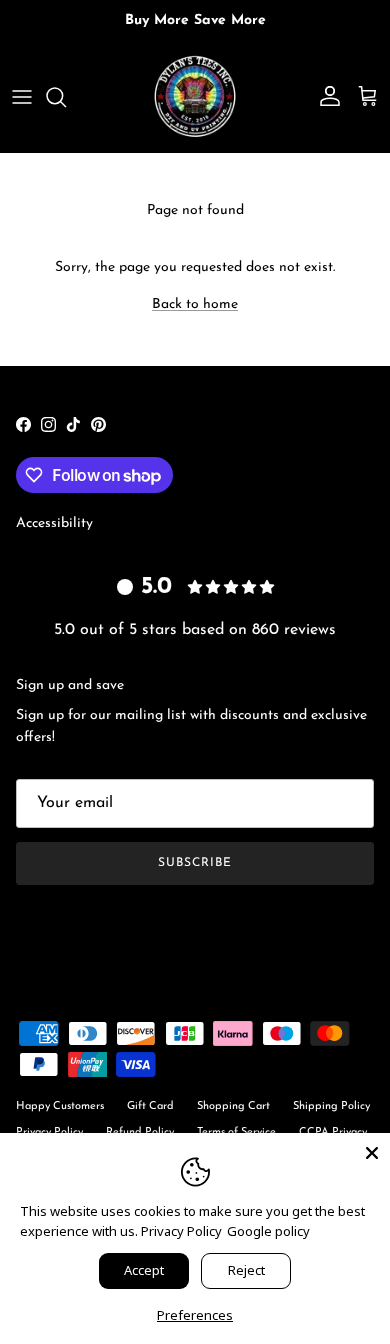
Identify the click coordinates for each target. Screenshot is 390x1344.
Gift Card (150, 1106)
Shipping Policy (331, 1106)
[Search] (66, 97)
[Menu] (22, 97)
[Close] (372, 1151)
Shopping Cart (233, 1106)
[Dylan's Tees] (195, 97)
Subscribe (195, 863)
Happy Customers (60, 1106)
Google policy (268, 1231)
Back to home (195, 304)
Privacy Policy (181, 1231)
